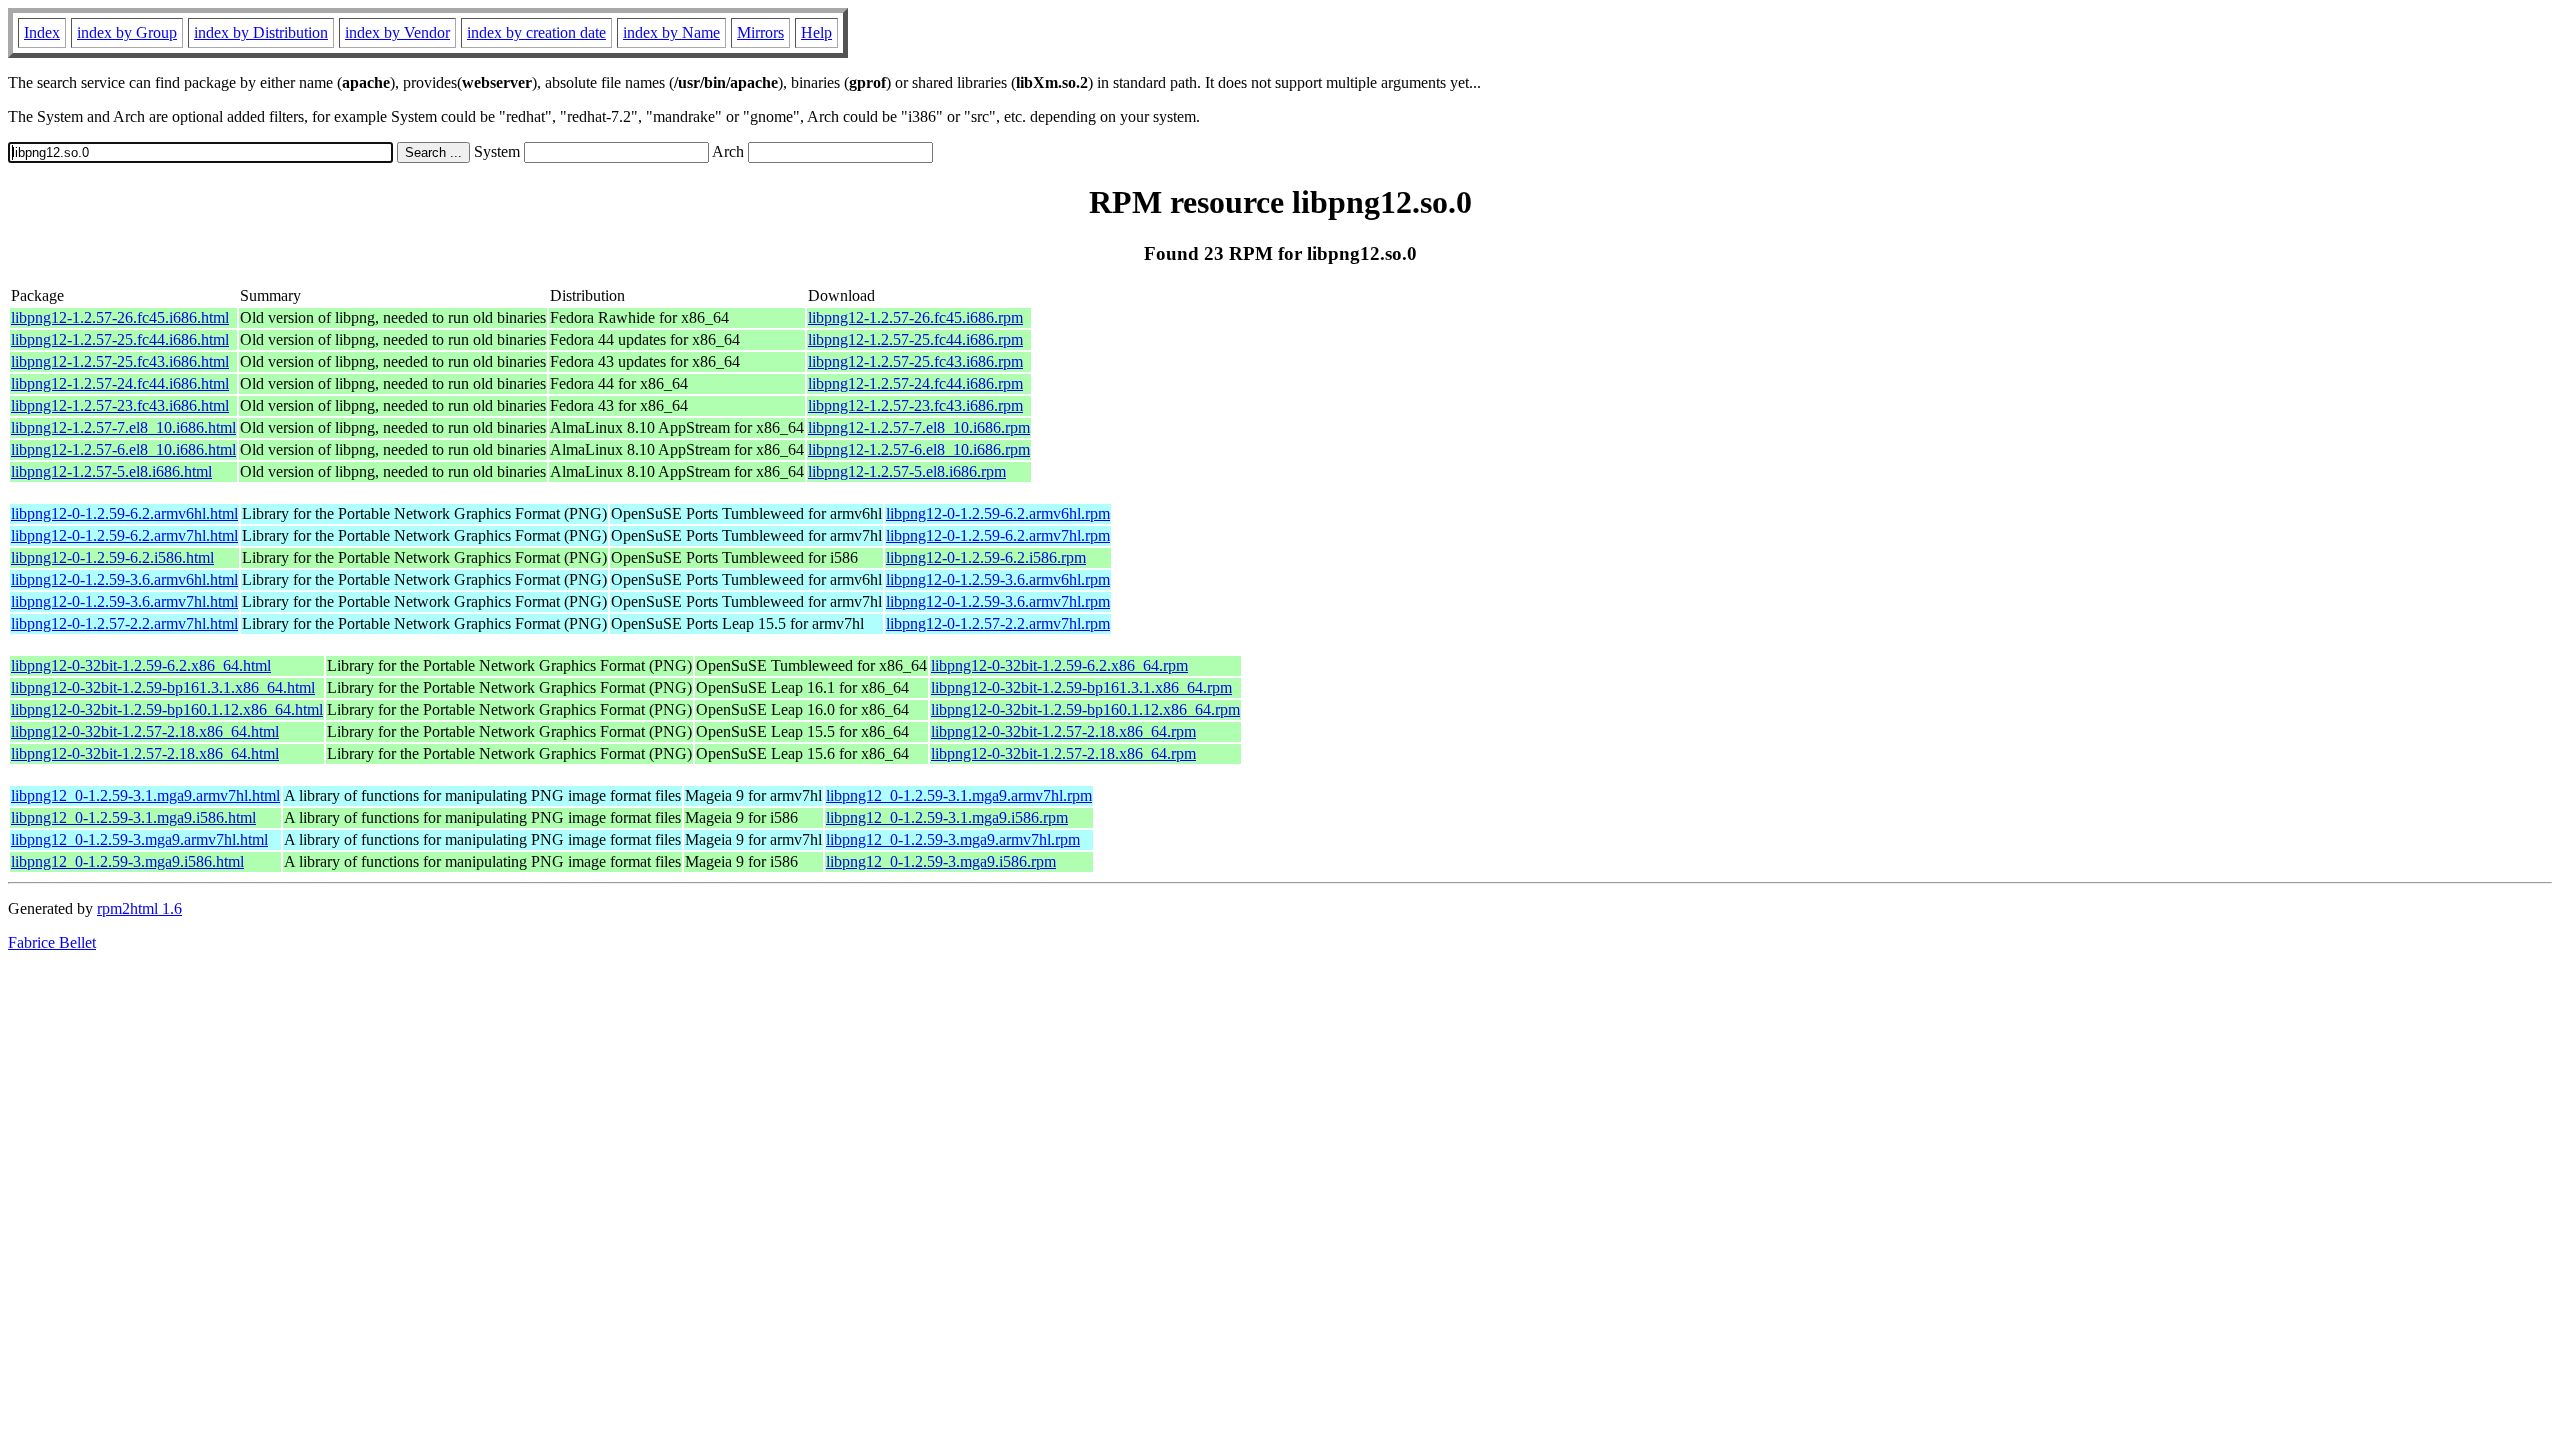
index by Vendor (397, 32)
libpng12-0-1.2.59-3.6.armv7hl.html (124, 601)
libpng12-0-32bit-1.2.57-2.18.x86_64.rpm (1063, 731)
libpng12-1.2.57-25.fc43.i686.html (120, 361)
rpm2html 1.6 (139, 908)
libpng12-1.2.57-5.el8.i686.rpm (907, 471)
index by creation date (536, 32)
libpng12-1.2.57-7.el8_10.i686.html (123, 427)
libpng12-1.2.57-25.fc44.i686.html (120, 339)
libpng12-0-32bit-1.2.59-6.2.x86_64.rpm (1059, 665)
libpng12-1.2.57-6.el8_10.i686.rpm (919, 449)
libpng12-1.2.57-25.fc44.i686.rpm (915, 339)
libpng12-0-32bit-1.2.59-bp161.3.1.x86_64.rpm (1081, 687)
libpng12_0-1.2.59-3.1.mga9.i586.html (133, 817)
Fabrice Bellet (52, 942)
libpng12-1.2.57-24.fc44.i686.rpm (915, 383)
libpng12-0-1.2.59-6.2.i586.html (112, 557)
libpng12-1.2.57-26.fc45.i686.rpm (915, 317)
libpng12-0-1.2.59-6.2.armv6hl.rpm (998, 513)
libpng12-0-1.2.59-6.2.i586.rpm (986, 557)
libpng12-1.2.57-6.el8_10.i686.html (123, 449)
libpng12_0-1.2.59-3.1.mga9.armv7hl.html (145, 795)
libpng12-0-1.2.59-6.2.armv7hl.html (124, 535)
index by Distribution (261, 32)
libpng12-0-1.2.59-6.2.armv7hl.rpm (998, 535)
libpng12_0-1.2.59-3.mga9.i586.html (127, 861)
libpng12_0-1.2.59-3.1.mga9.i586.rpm (947, 817)
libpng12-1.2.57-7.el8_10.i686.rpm (919, 427)
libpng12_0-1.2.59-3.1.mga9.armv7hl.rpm (959, 795)
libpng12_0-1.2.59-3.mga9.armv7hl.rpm (953, 839)
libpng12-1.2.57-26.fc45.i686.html (120, 317)
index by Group (127, 32)
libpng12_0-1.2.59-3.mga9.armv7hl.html (139, 839)
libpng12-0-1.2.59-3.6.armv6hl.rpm (998, 579)
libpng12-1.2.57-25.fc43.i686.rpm (915, 361)
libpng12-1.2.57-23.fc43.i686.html (120, 405)
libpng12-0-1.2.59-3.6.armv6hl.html (124, 579)
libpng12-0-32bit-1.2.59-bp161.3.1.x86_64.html (163, 687)
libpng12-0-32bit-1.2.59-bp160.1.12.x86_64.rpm (1085, 709)
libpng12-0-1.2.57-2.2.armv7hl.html (124, 623)
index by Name (671, 32)
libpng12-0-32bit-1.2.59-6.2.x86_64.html (141, 665)
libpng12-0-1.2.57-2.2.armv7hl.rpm (998, 623)
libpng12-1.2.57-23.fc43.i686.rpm (915, 405)
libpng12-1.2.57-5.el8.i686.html (111, 471)
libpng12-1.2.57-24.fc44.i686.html (120, 383)
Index (42, 32)
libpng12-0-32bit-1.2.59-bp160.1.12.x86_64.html (167, 709)
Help (816, 32)
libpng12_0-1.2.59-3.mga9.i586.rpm (941, 861)
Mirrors (760, 32)
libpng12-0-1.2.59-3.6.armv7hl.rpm (998, 601)
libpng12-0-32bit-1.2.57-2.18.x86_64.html (145, 731)
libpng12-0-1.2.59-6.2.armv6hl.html (124, 513)
